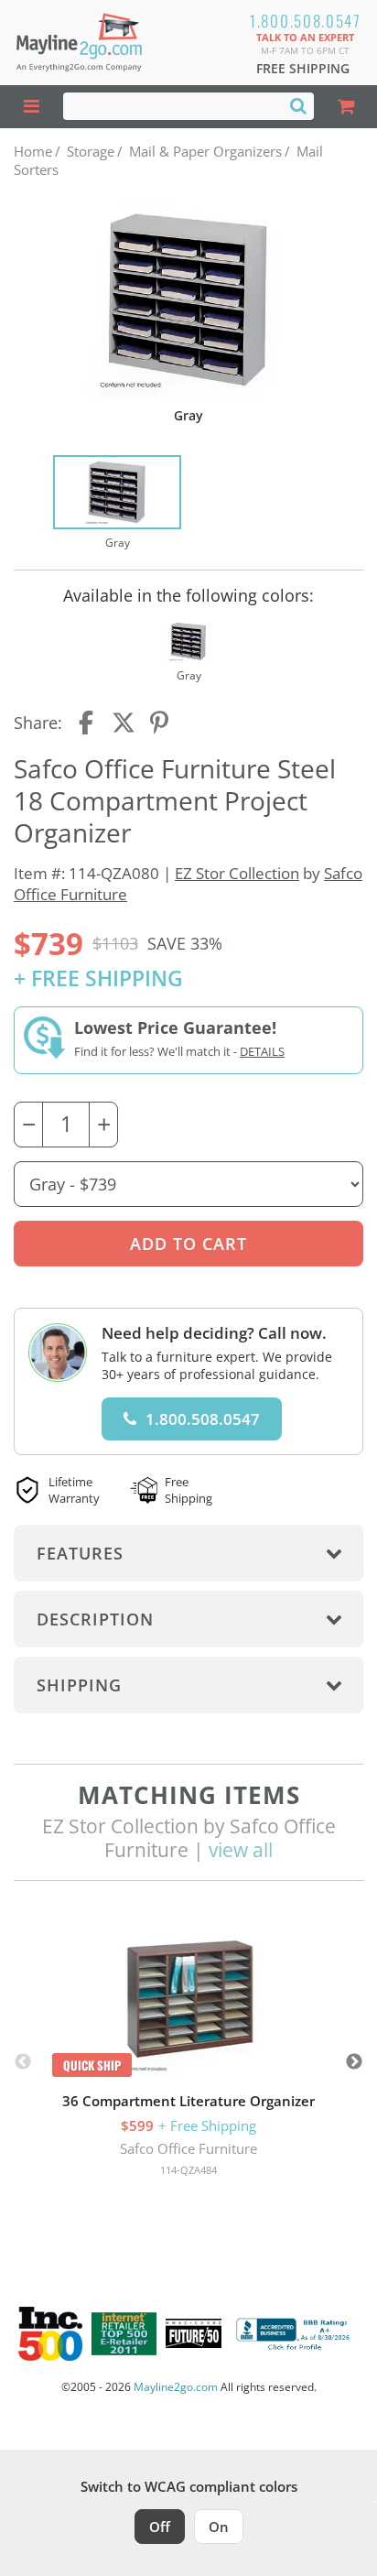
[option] (117, 504)
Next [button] (354, 2062)
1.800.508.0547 (306, 21)
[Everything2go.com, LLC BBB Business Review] (295, 2334)
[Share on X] (124, 723)
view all (241, 1850)
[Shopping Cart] (345, 107)
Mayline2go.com (176, 2387)
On (219, 2527)
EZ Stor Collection (237, 873)
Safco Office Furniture (188, 2148)
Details (262, 1051)
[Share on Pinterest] (160, 723)
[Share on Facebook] (88, 723)
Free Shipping (303, 68)
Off (160, 2527)
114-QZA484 (188, 2170)
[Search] (298, 105)
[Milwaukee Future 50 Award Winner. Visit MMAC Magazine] (194, 2333)
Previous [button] (23, 2062)
